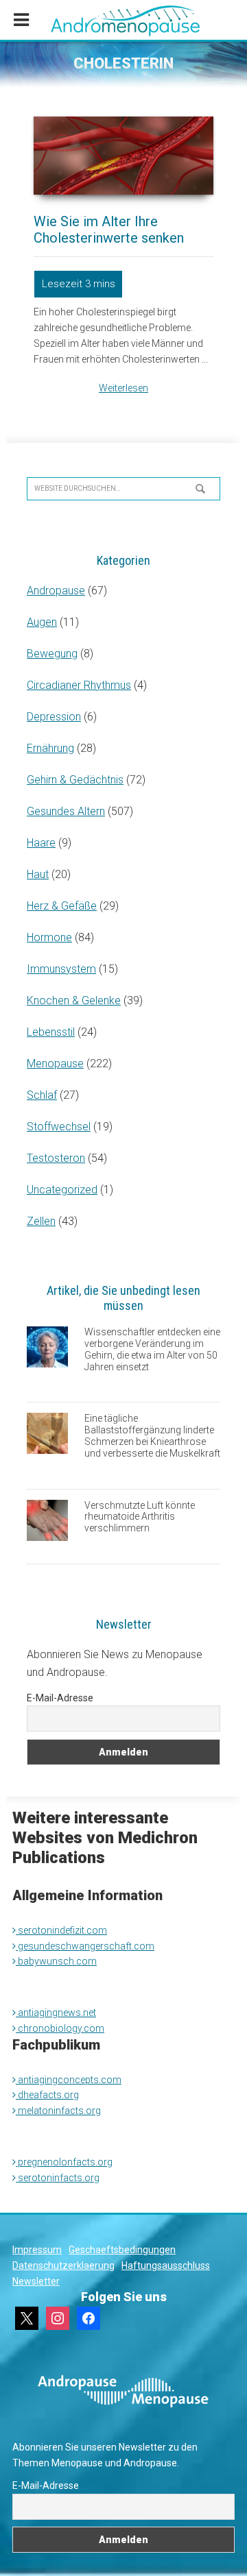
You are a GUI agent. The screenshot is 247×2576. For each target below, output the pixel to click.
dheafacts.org (47, 2095)
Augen (42, 622)
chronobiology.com (60, 2028)
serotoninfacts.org (58, 2178)
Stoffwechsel (59, 1127)
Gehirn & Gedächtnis (75, 780)
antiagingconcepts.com (69, 2080)
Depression (54, 717)
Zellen (41, 1221)
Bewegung (52, 654)
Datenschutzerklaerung (63, 2265)
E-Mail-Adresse (60, 1698)
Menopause (55, 1064)
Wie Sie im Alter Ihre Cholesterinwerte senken (109, 230)
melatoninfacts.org (58, 2111)
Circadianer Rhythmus (79, 685)
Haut (38, 874)
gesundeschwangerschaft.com (85, 1946)
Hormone (49, 937)
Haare (41, 843)
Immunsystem (61, 969)
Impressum (37, 2250)
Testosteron (56, 1158)
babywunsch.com (56, 1961)
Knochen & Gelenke (74, 1000)
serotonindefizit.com (61, 1930)
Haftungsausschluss (166, 2265)
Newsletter (36, 2281)
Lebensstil (51, 1032)
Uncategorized (62, 1190)
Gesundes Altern (66, 811)
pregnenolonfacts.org (64, 2162)
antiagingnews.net (56, 2013)
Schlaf (42, 1095)
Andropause (56, 591)
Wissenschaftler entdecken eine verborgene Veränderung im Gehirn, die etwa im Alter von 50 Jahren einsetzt (152, 1349)
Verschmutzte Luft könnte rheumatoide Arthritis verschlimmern (140, 1517)
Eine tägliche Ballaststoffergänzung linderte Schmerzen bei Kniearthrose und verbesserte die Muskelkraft (152, 1435)
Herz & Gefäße (62, 906)
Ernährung (50, 748)
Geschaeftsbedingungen (122, 2250)
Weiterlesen (123, 388)
